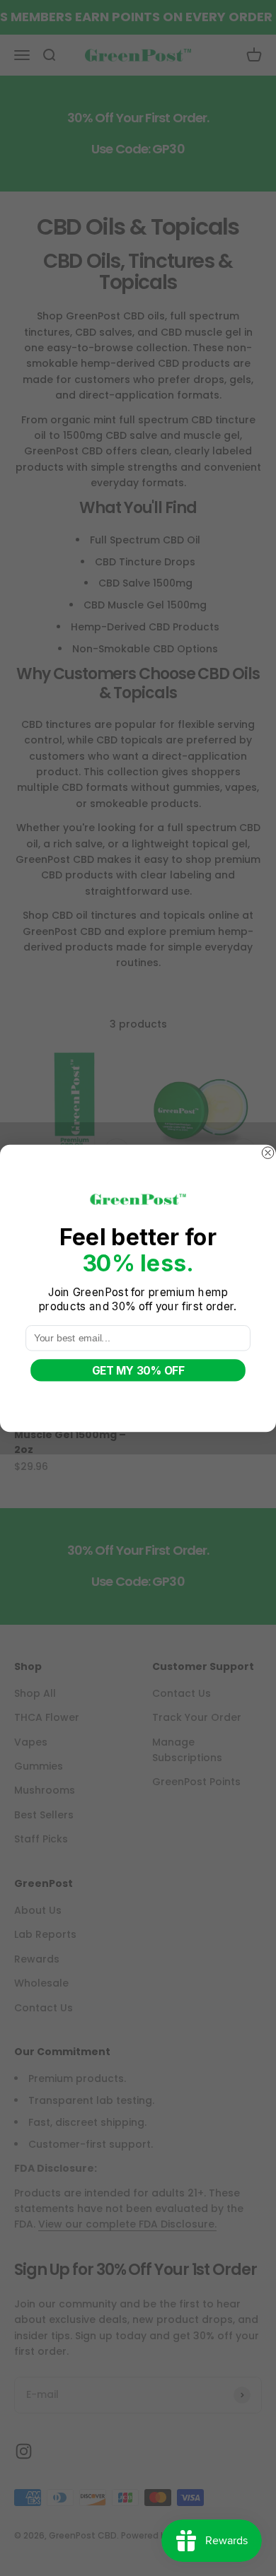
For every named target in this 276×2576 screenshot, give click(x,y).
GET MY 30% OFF (138, 1370)
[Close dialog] (268, 1152)
